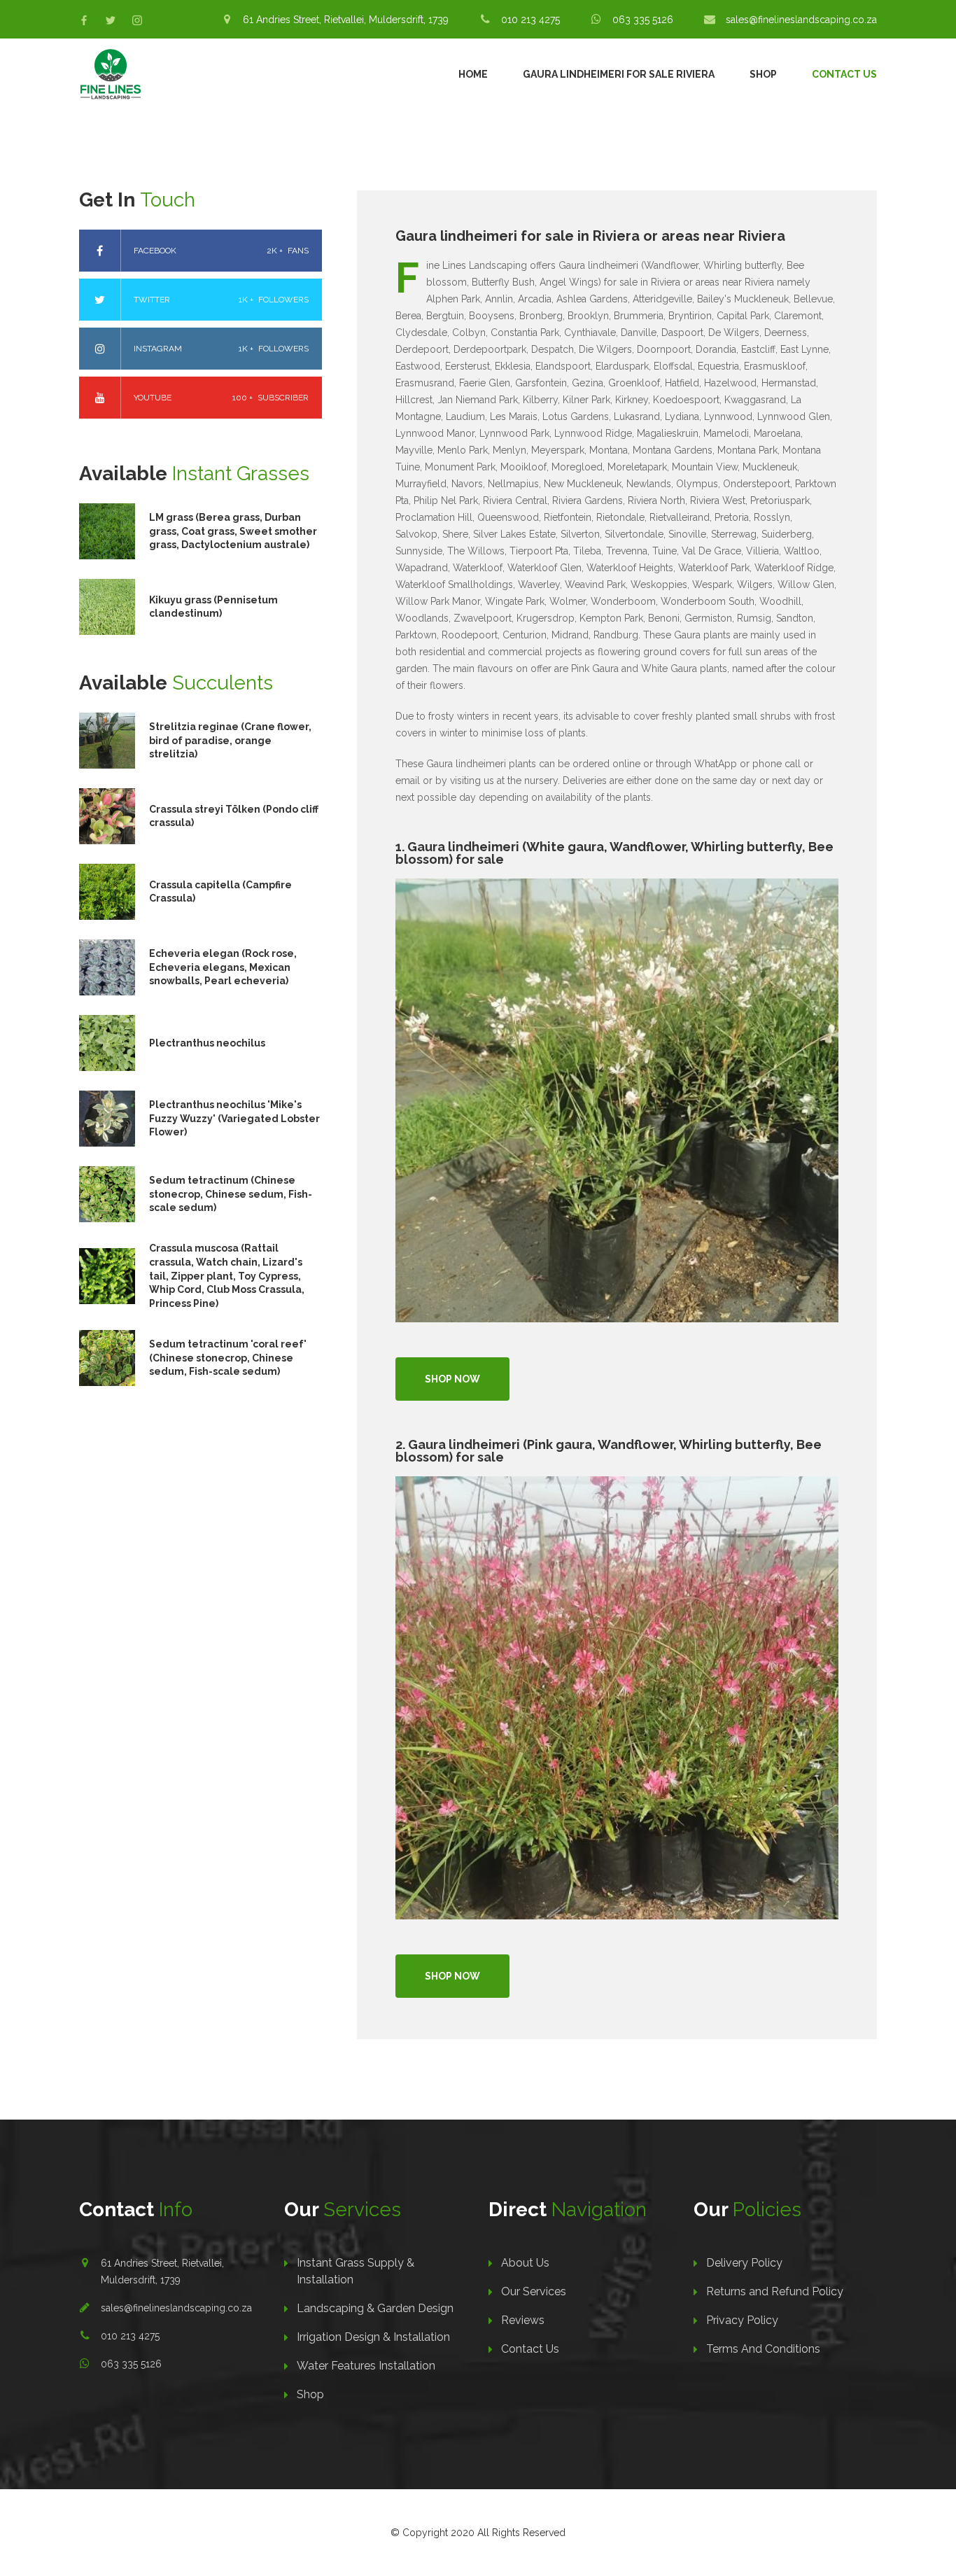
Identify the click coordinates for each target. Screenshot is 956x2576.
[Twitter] (111, 20)
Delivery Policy (744, 2263)
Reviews (523, 2320)
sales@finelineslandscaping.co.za (176, 2308)
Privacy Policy (742, 2320)
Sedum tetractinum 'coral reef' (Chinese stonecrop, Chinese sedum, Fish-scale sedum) (228, 1358)
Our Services (534, 2291)
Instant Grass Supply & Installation (356, 2271)
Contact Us (844, 74)
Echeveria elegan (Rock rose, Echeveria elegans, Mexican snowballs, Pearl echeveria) (223, 967)
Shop (763, 74)
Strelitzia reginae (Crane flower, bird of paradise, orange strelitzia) (230, 740)
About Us (525, 2263)
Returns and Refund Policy (775, 2291)
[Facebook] (84, 20)
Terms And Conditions (763, 2349)
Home (473, 74)
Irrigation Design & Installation (373, 2337)
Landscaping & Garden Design (375, 2308)
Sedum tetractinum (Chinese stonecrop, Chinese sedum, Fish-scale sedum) (231, 1194)
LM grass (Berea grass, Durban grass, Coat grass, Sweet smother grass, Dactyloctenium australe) (233, 531)
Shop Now (452, 1379)
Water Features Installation (366, 2366)
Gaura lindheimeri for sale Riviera (619, 74)
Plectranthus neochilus (207, 1043)
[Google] (137, 20)
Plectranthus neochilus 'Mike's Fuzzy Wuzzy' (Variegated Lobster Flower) (234, 1118)
